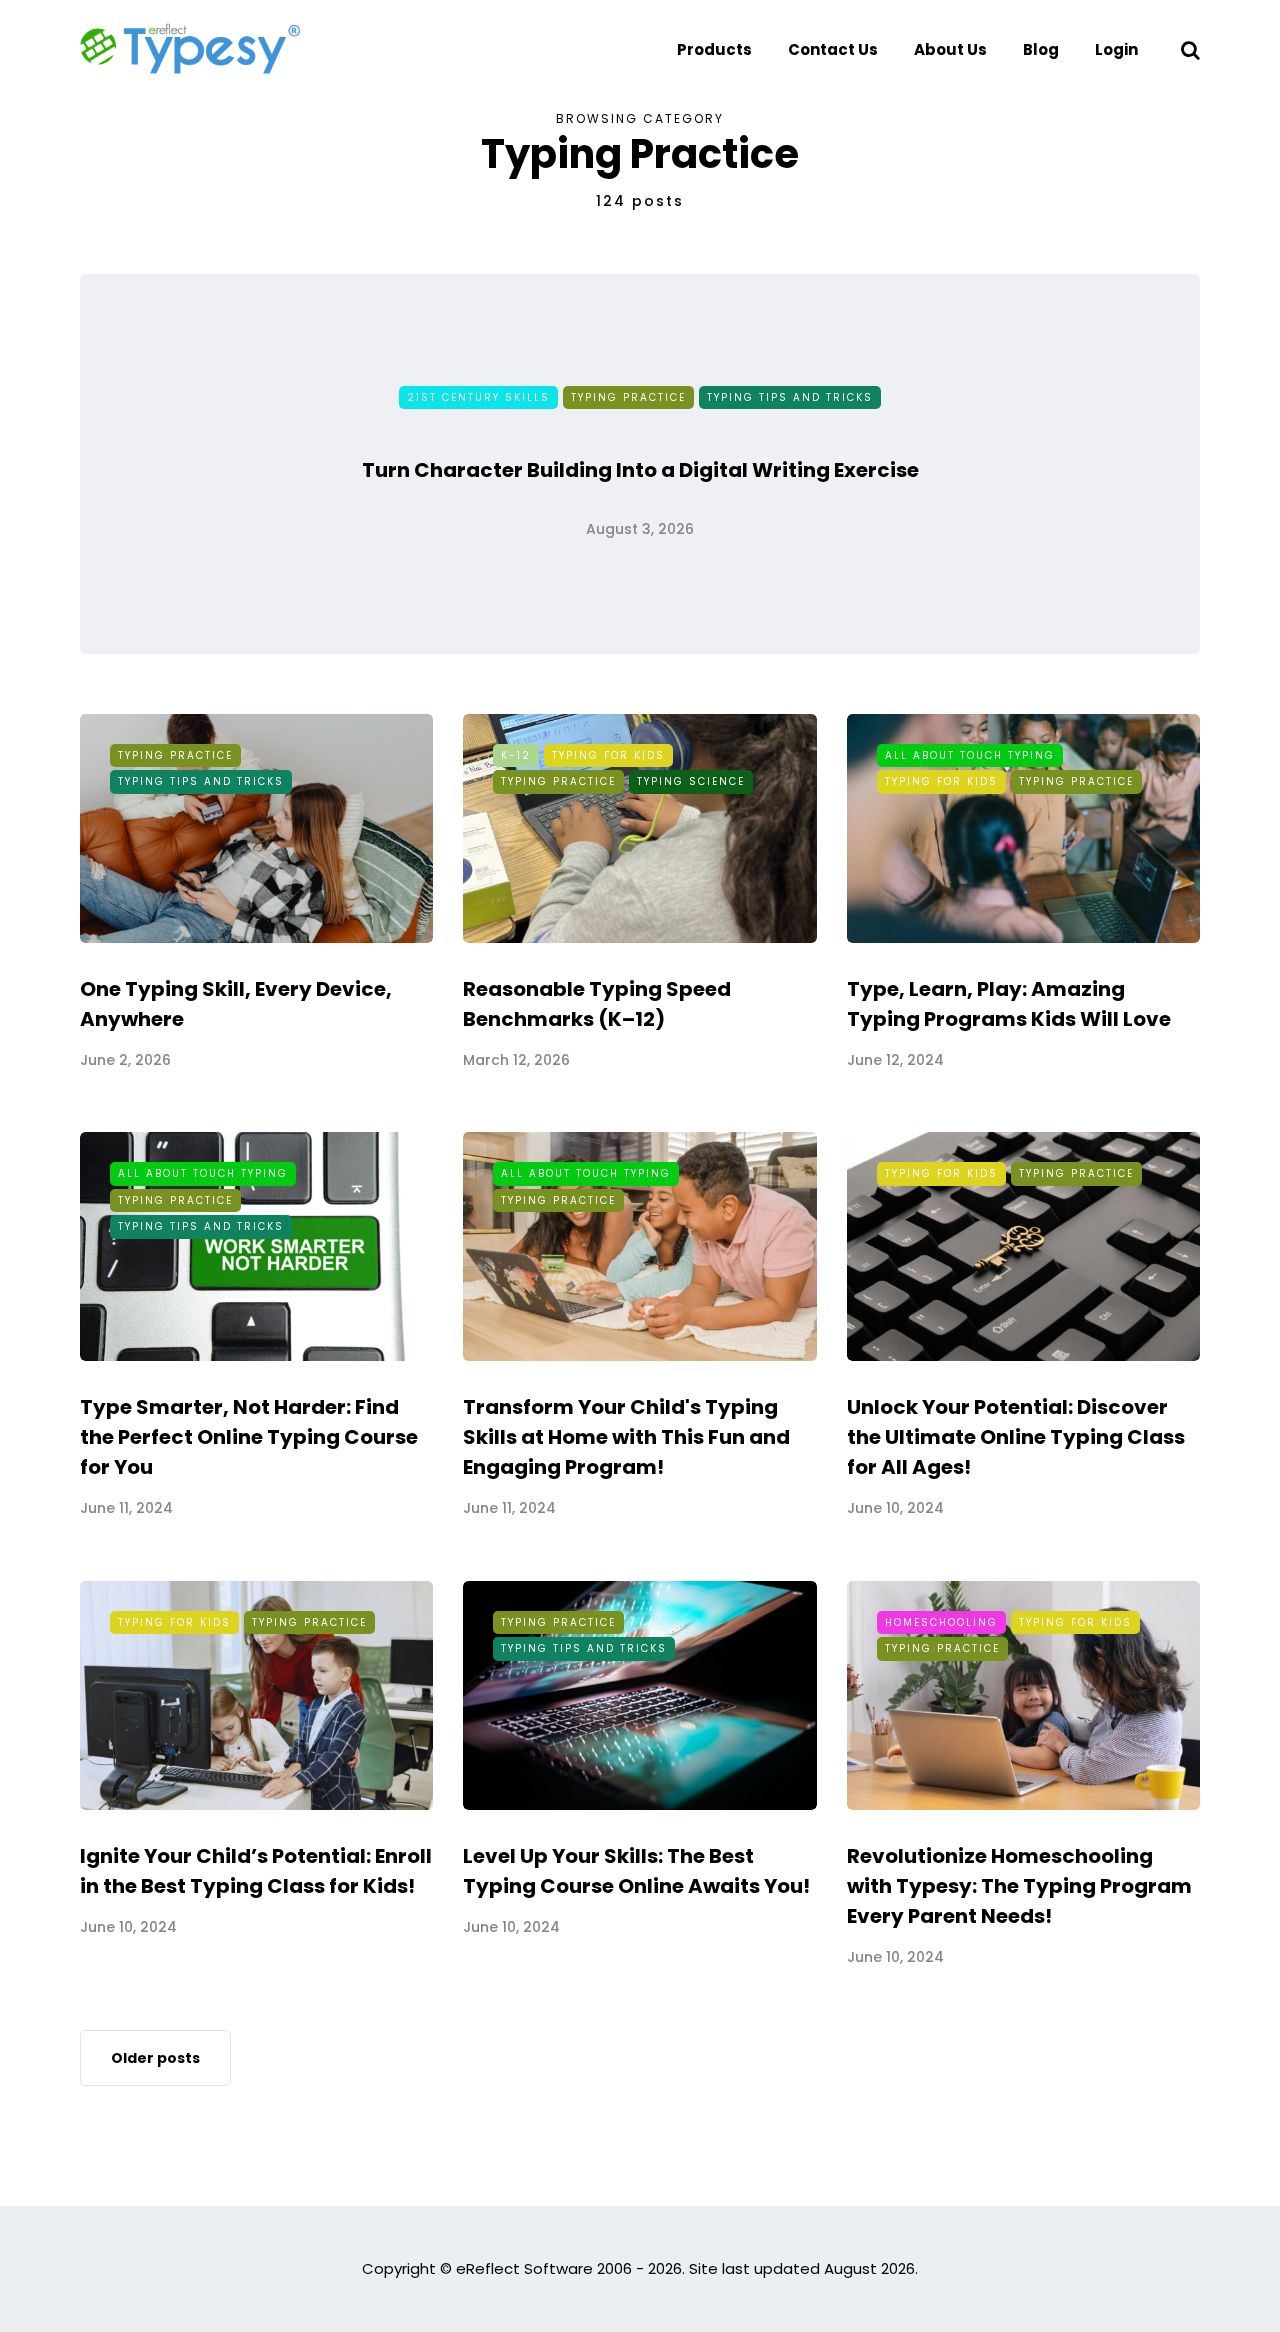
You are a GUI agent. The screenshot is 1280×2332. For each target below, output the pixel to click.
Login (1116, 49)
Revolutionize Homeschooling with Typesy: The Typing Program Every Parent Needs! (1019, 1886)
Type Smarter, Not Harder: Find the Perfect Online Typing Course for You (249, 1437)
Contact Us (833, 49)
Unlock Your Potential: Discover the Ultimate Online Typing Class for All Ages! (1016, 1437)
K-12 (516, 755)
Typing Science (691, 781)
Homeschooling (941, 1622)
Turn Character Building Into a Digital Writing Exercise (640, 470)
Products (714, 49)
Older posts (155, 2058)
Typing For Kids (608, 755)
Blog (1041, 49)
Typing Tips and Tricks (790, 397)
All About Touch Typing (970, 755)
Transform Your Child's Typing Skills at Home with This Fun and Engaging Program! (626, 1437)
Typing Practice (628, 397)
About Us (950, 49)
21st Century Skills (478, 397)
